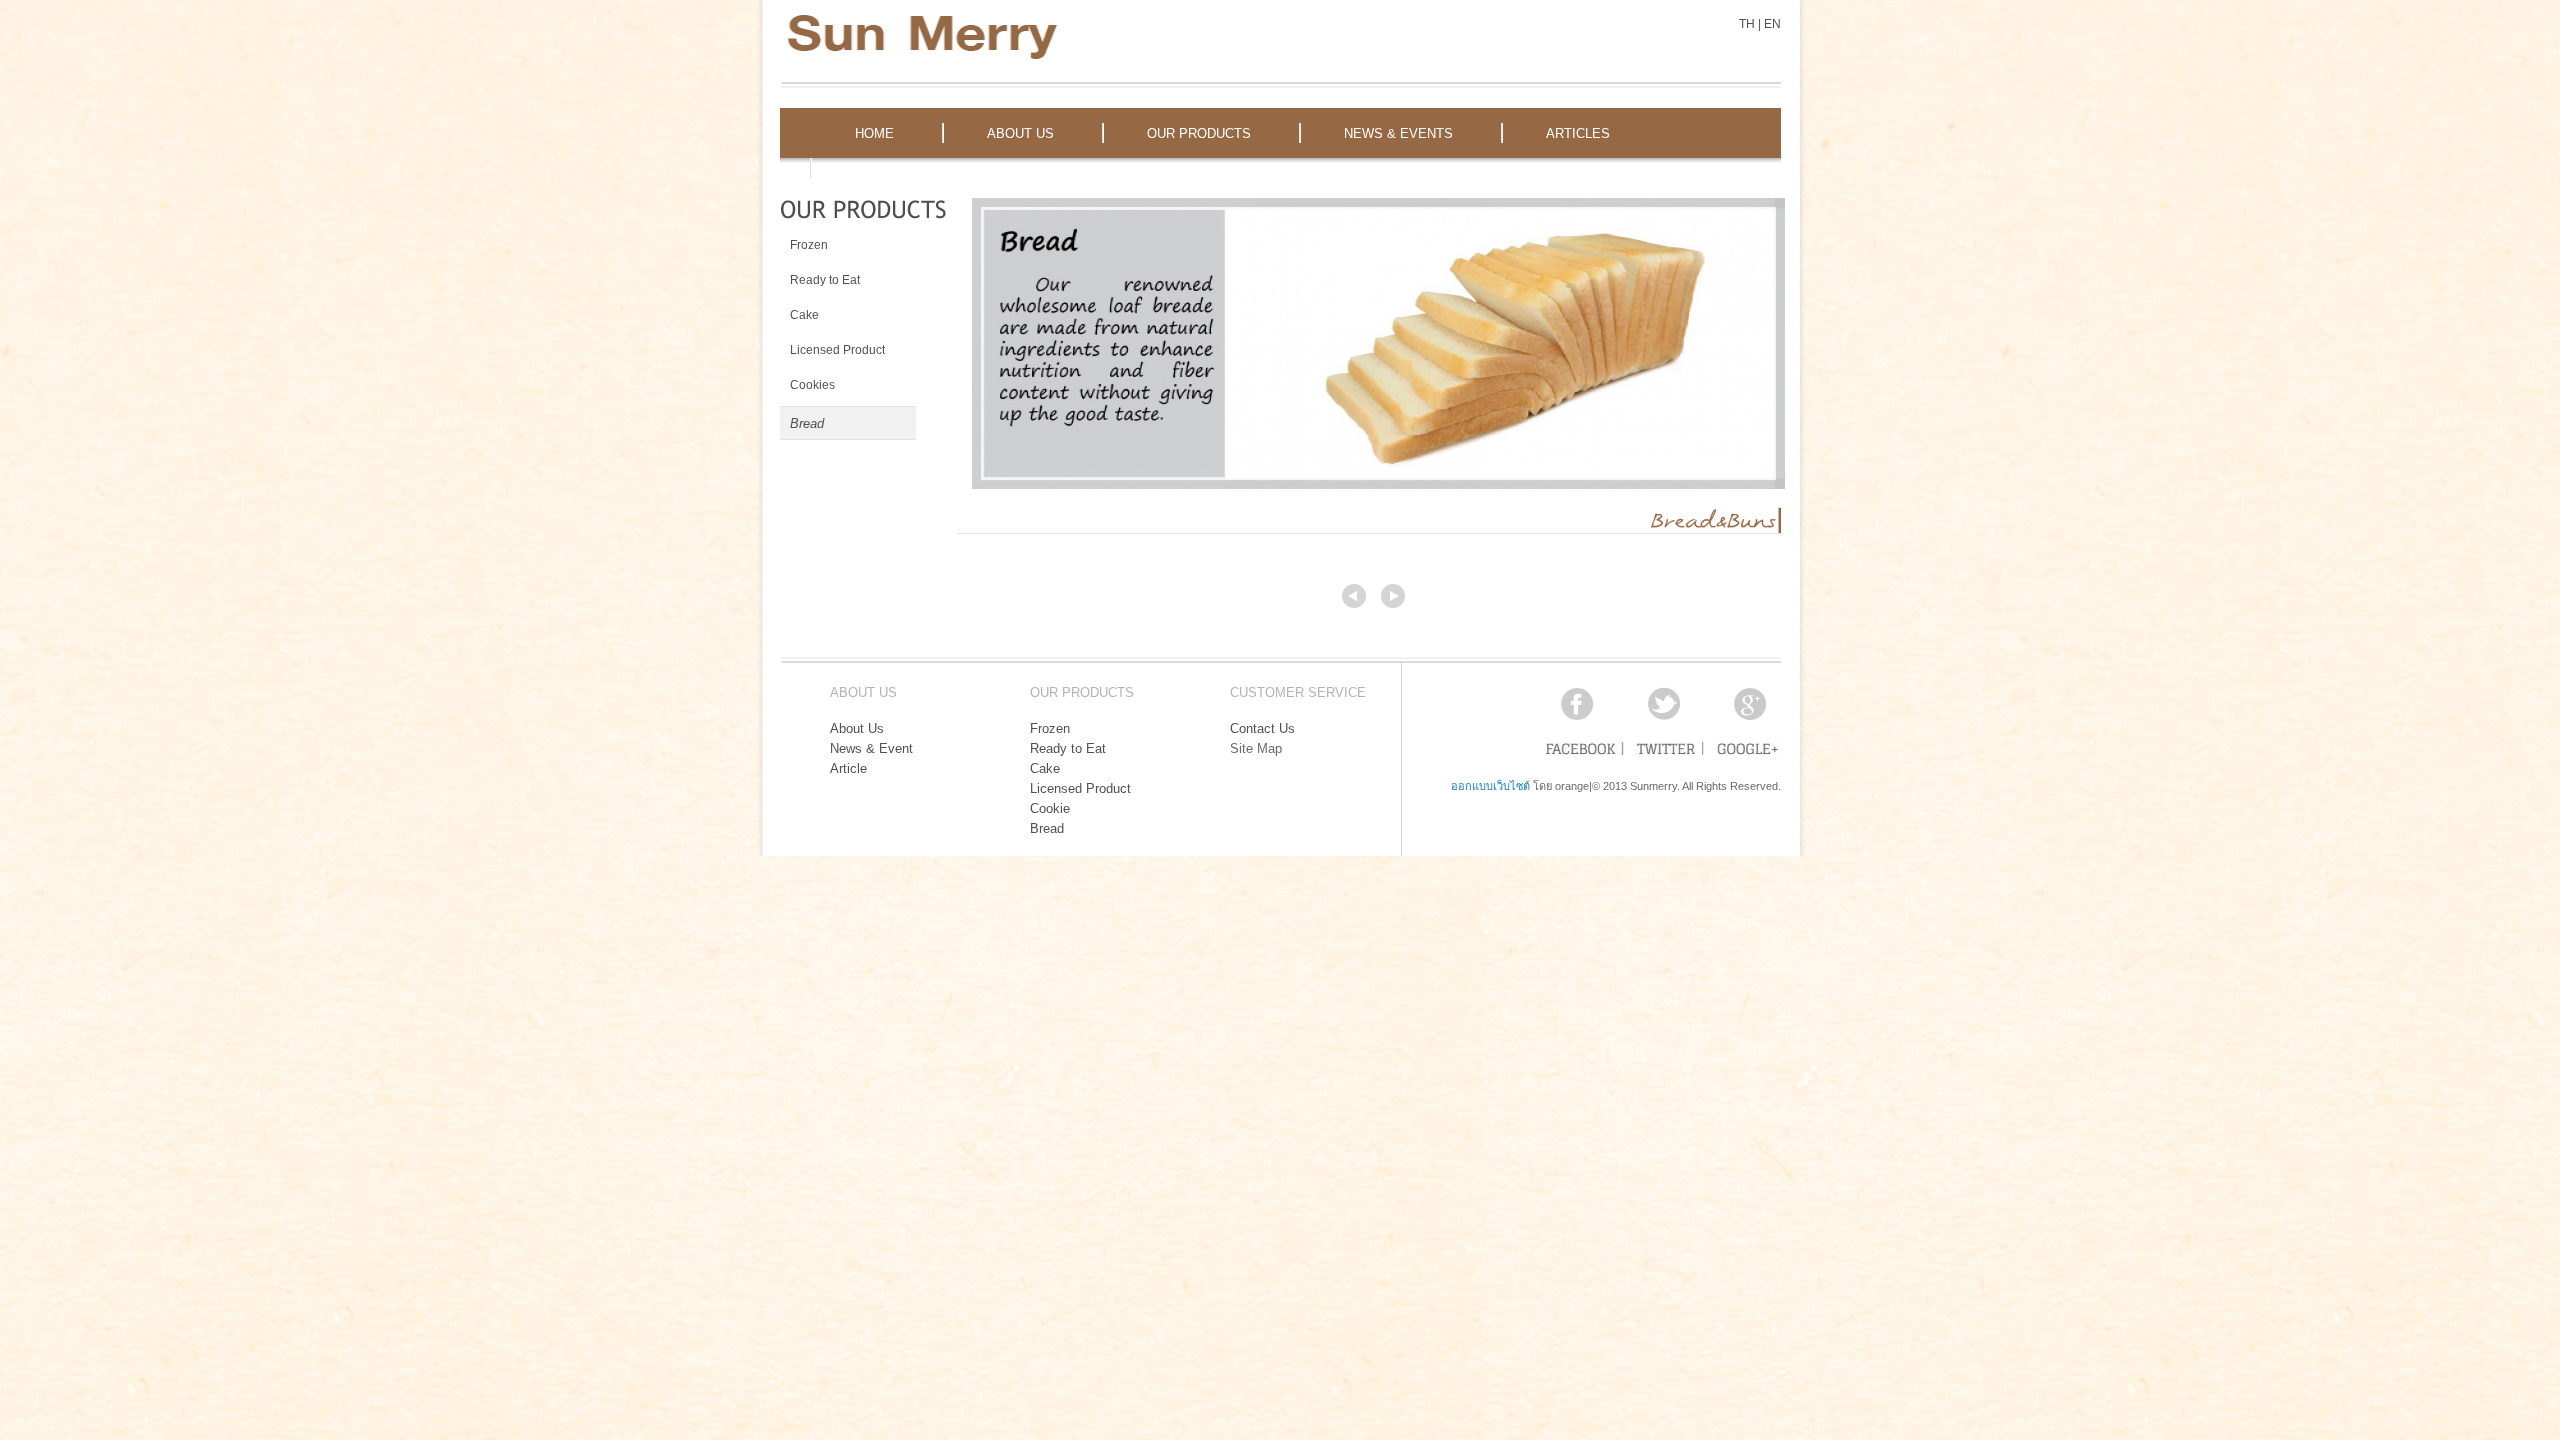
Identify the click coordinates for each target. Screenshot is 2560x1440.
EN (1772, 24)
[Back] (1354, 596)
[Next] (1393, 596)
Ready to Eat (1068, 748)
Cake (1045, 768)
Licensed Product (1080, 788)
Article (848, 768)
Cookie (1050, 808)
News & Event (871, 748)
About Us (857, 728)
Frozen (1050, 728)
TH (1747, 24)
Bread (1047, 828)
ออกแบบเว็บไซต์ (1490, 786)
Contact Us (1262, 728)
